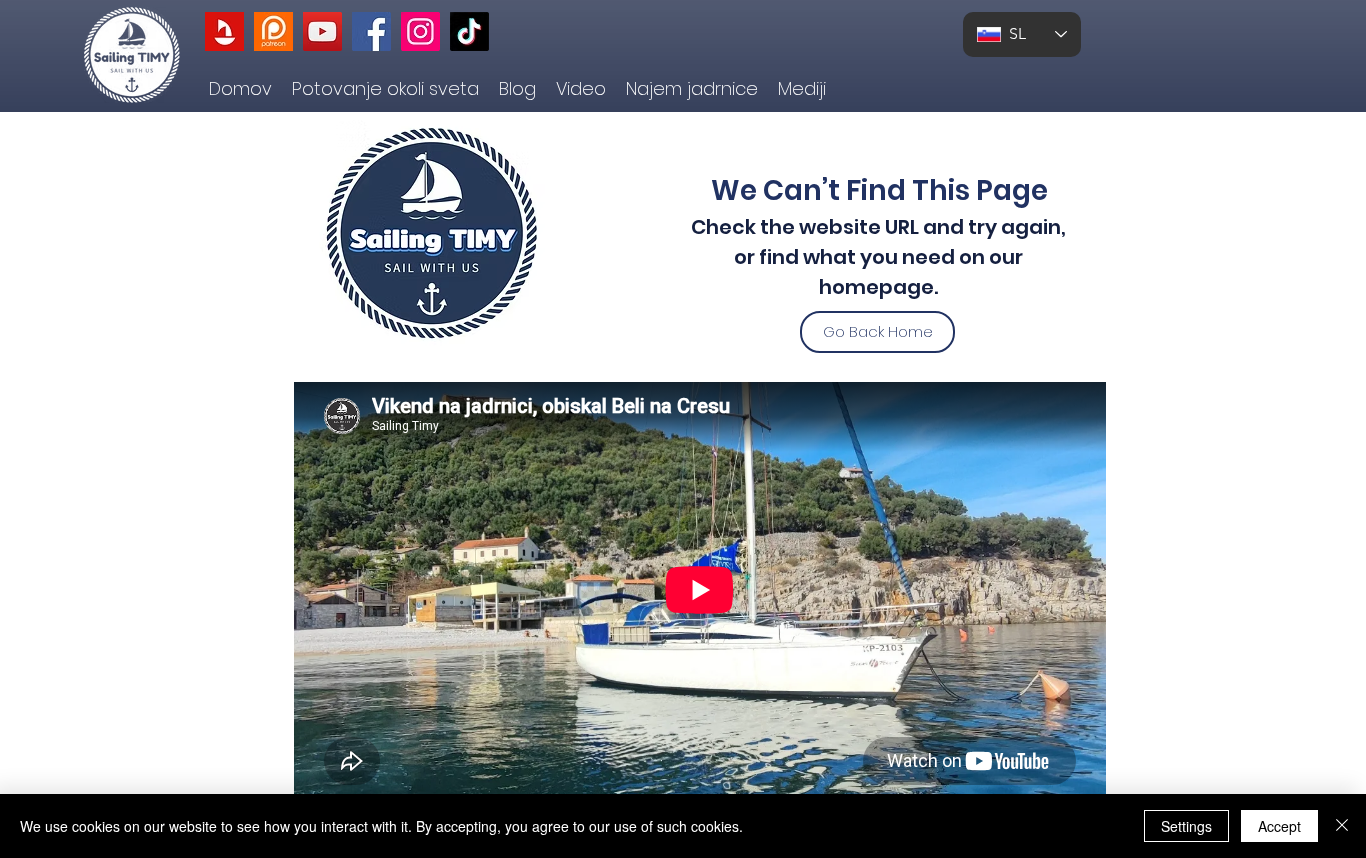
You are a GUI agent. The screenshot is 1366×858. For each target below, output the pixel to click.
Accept (1279, 826)
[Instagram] (420, 31)
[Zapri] (1342, 826)
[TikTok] (469, 31)
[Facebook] (371, 31)
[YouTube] (322, 31)
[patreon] (273, 31)
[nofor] (224, 31)
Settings (1186, 826)
